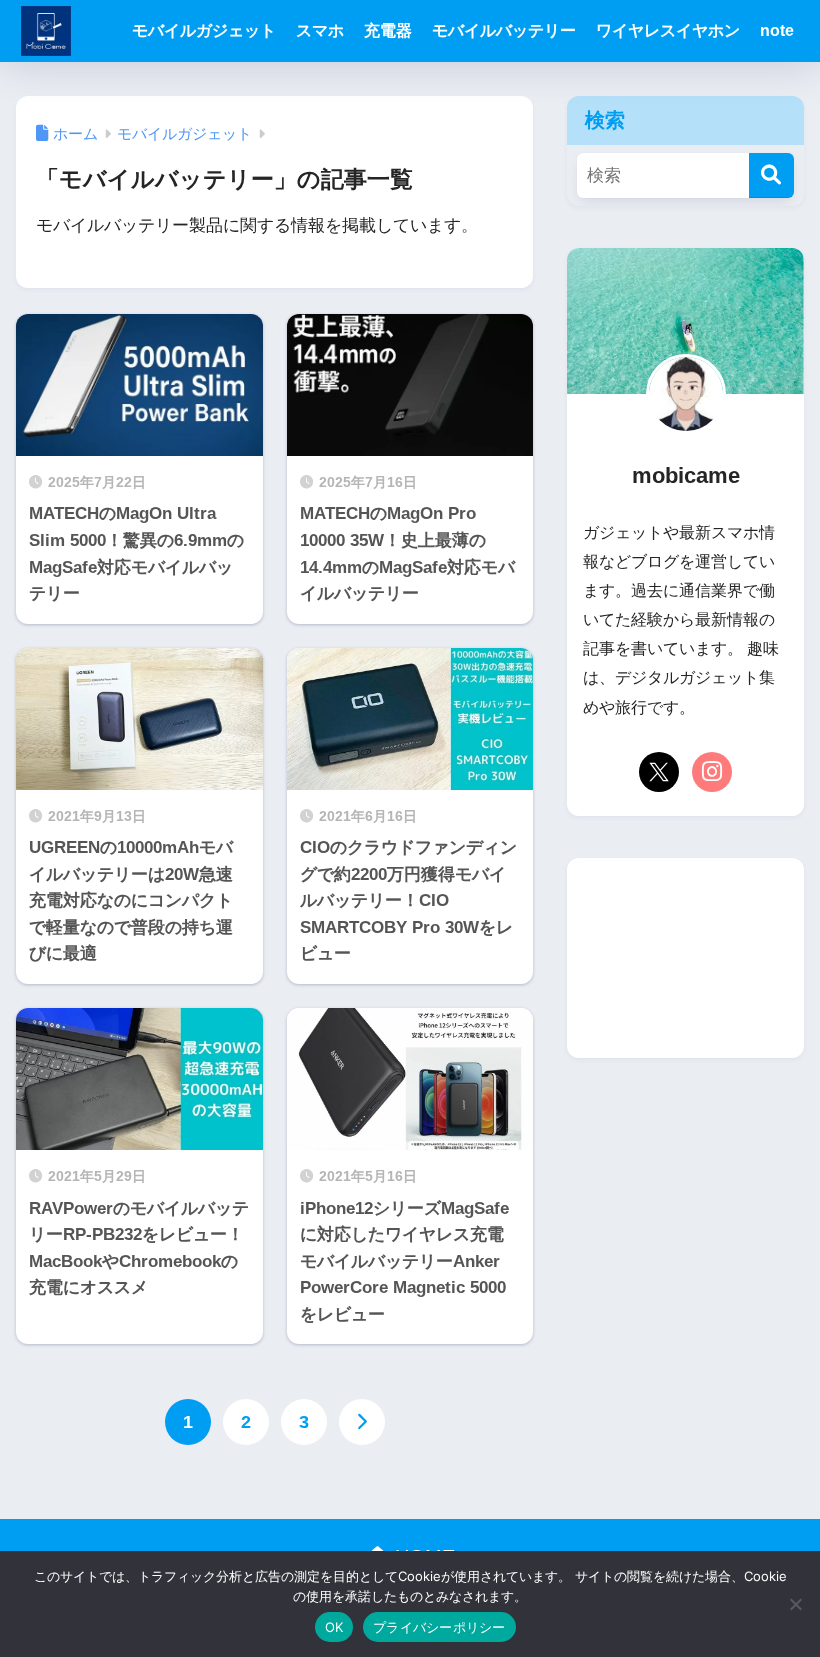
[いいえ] (795, 1604)
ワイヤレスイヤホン (668, 30)
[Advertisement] (685, 958)
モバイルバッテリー (504, 30)
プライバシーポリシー (439, 1627)
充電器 (388, 30)
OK (334, 1627)
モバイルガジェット (204, 30)
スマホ (320, 30)
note (777, 30)
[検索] (771, 175)
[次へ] (362, 1422)
